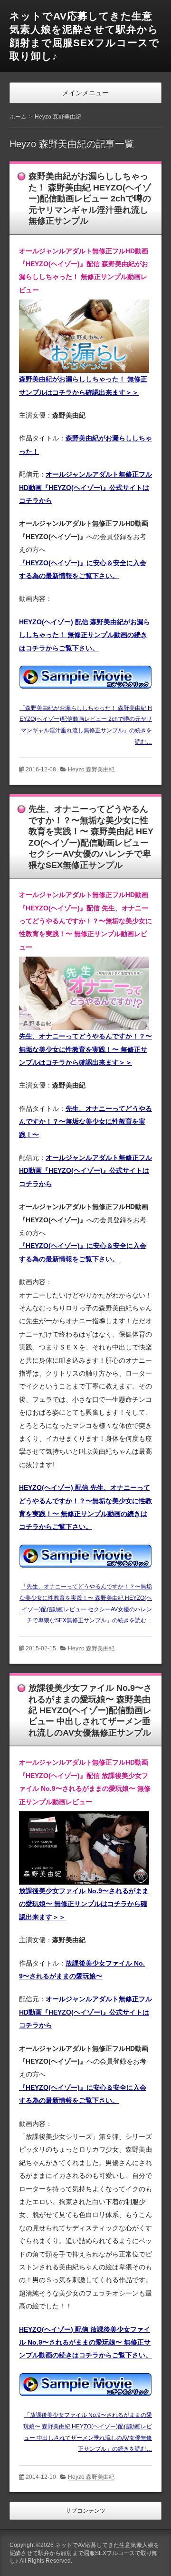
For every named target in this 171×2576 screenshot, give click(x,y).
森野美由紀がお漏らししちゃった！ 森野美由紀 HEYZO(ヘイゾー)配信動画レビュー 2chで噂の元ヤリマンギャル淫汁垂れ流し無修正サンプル (90, 199)
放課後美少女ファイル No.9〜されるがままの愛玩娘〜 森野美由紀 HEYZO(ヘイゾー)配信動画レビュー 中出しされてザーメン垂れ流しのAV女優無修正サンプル (90, 1710)
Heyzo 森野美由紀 (91, 769)
